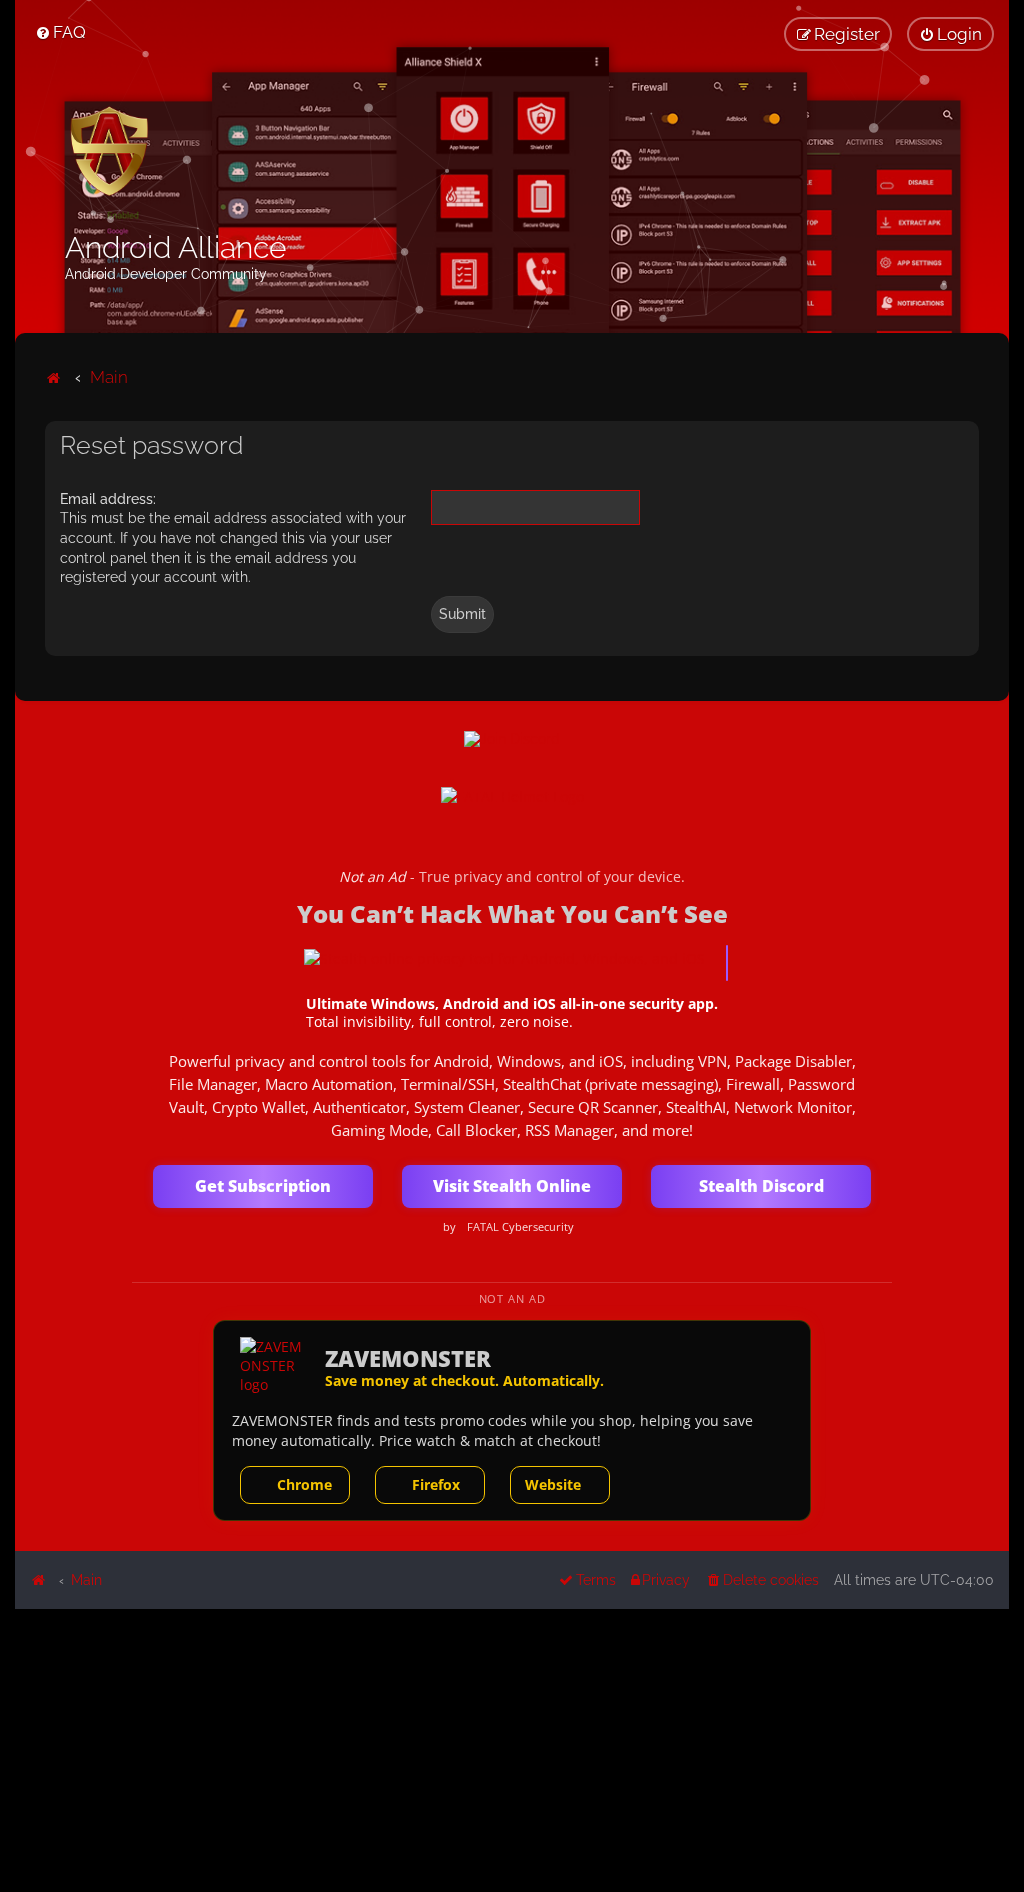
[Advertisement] (512, 1749)
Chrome (304, 1484)
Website (553, 1484)
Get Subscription (263, 1186)
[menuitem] (60, 32)
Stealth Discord (761, 1186)
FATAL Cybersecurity (520, 1227)
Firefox (436, 1484)
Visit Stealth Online (512, 1186)
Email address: (108, 499)
